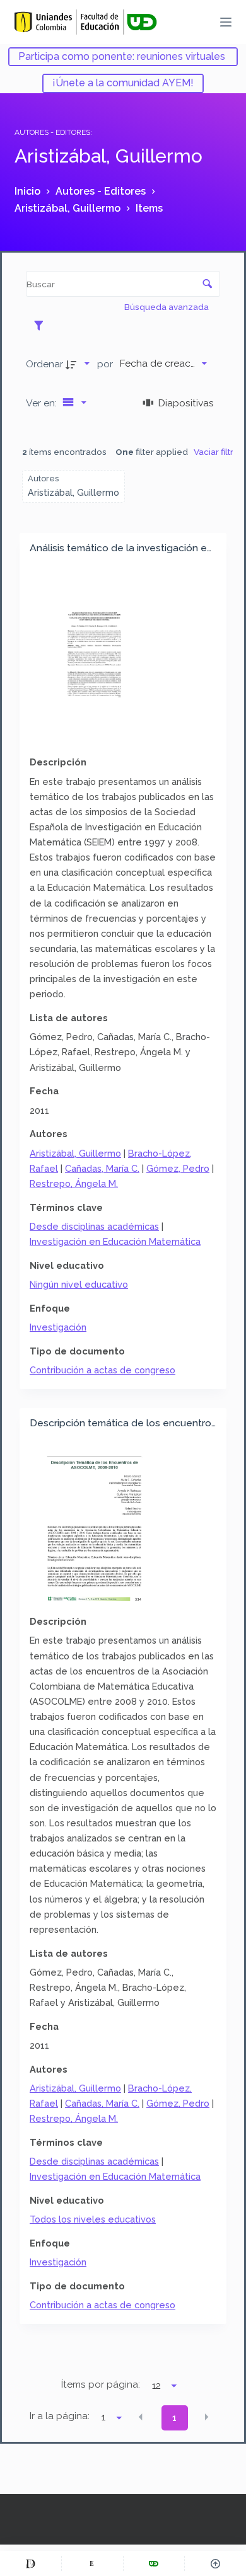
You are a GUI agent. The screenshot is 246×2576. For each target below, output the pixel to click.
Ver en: (43, 403)
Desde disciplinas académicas (94, 1226)
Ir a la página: (60, 2416)
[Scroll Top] (215, 2563)
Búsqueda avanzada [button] (167, 307)
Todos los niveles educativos (93, 2219)
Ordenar (44, 364)
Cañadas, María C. (102, 1168)
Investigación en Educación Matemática (115, 1241)
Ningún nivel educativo (79, 1284)
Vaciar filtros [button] (219, 452)
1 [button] (174, 2418)
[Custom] (31, 2563)
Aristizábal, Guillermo (75, 1153)
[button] (141, 2417)
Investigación (58, 1327)
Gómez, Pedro (178, 1168)
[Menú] (226, 22)
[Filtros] (42, 325)
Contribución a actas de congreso (102, 1370)
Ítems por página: (101, 2384)
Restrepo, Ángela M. (74, 1183)
